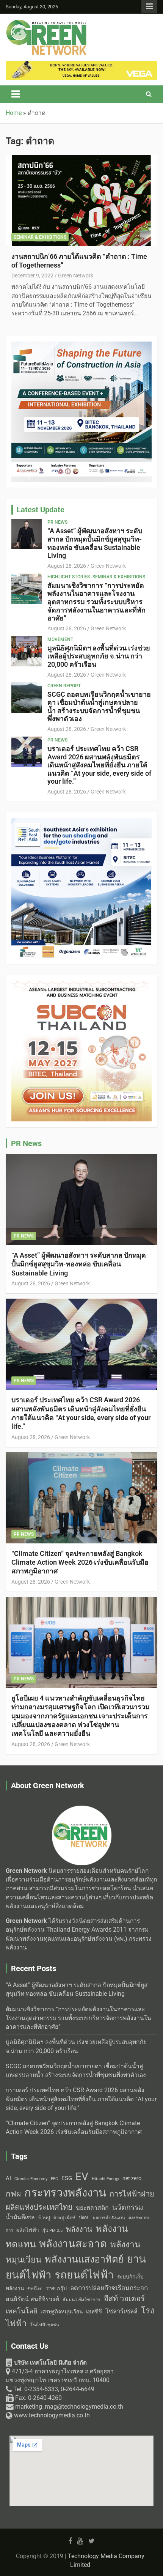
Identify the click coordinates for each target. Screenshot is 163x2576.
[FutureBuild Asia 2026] (81, 346)
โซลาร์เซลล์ (121, 2311)
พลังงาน (79, 2229)
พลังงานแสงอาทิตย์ (84, 2259)
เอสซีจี (94, 2311)
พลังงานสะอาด (73, 2244)
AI (8, 2178)
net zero (132, 2178)
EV (82, 2177)
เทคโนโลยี (21, 2311)
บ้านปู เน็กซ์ (64, 2218)
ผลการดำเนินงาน (109, 2218)
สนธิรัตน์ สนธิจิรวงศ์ (32, 2299)
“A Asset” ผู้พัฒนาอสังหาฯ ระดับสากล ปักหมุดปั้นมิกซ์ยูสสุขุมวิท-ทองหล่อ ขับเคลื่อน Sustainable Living (95, 543)
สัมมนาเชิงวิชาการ (81, 2300)
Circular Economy (31, 2179)
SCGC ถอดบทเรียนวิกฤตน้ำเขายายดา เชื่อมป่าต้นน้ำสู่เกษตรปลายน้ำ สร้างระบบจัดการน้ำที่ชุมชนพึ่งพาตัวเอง (99, 707)
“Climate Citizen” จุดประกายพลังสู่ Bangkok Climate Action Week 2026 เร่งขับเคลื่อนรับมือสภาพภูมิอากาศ (80, 1562)
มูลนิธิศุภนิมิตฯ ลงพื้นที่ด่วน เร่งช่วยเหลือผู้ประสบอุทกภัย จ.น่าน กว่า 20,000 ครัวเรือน (99, 656)
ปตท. (84, 2218)
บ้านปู (44, 2218)
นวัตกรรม (128, 2207)
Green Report (64, 686)
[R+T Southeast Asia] (81, 822)
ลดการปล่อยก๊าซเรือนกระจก (109, 2288)
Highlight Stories (69, 577)
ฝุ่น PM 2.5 (53, 2230)
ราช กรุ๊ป (56, 2289)
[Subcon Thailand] (81, 985)
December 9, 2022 (32, 276)
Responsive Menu (149, 6)
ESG (67, 2178)
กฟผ (13, 2194)
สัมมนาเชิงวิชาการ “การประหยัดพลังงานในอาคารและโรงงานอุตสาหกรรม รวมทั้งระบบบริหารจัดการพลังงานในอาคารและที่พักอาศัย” (96, 602)
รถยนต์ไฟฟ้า (84, 2275)
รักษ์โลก (35, 2289)
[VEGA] (81, 65)
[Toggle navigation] (16, 94)
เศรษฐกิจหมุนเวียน (62, 2311)
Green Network (76, 276)
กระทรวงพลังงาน (65, 2193)
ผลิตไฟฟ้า (28, 2230)
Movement (60, 639)
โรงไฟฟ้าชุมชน (45, 2325)
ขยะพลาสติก (92, 2208)
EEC (54, 2179)
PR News (57, 522)
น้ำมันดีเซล (20, 2217)
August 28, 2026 (67, 566)
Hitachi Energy (105, 2179)
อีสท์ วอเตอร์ (124, 2299)
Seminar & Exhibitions (40, 237)
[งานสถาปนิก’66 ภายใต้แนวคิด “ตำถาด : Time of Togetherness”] (81, 201)
